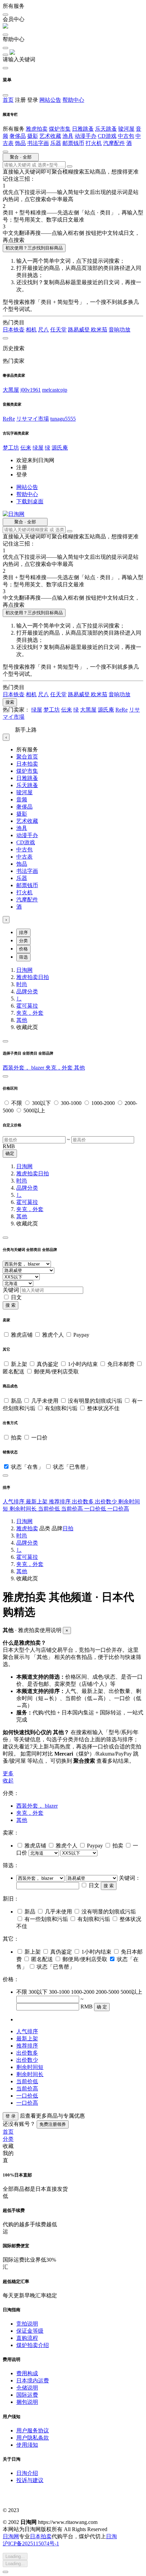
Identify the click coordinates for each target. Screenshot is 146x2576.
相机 (31, 330)
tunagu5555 (63, 419)
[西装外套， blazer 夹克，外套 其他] (41, 1878)
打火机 (94, 143)
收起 (8, 1781)
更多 (8, 1773)
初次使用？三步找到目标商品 (34, 248)
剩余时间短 (30, 2067)
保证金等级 (30, 2331)
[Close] (5, 1041)
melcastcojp (55, 390)
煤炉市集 (60, 129)
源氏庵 (60, 448)
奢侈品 (18, 136)
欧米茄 (99, 330)
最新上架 (37, 1502)
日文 (16, 1297)
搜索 (10, 702)
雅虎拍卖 (37, 129)
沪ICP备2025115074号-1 (31, 2544)
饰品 (20, 143)
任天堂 (58, 330)
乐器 (56, 143)
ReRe (9, 419)
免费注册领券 (53, 2124)
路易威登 (79, 330)
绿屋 (38, 448)
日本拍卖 (27, 764)
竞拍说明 (27, 2324)
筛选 (23, 957)
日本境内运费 (33, 2381)
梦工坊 (11, 448)
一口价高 (118, 1509)
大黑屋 (11, 390)
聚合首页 (27, 757)
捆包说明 (27, 2402)
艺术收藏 (50, 136)
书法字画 (38, 143)
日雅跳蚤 (83, 129)
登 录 (11, 2116)
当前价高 (73, 1509)
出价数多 (84, 1502)
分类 (23, 941)
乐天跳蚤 (106, 129)
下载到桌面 (30, 501)
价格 (23, 949)
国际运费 (27, 2395)
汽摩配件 (114, 143)
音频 (22, 800)
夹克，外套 (30, 1013)
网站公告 (50, 100)
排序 (23, 933)
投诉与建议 (30, 2480)
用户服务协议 (33, 2431)
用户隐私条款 (33, 2438)
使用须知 (27, 2445)
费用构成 (27, 2373)
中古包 (126, 136)
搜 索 (11, 1305)
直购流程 (27, 2338)
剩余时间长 (24, 1509)
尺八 (43, 330)
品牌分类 (27, 991)
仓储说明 (27, 2388)
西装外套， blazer (24, 1068)
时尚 (22, 984)
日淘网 (24, 970)
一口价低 (96, 1509)
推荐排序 (60, 1502)
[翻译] (70, 166)
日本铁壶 (14, 330)
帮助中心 (73, 100)
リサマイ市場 (33, 419)
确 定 (102, 2007)
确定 (10, 1153)
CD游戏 (107, 136)
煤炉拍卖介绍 (33, 2345)
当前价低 (50, 1509)
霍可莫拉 (27, 1006)
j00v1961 (31, 390)
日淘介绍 (27, 2473)
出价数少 (107, 1502)
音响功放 (120, 330)
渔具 (68, 136)
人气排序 (14, 1502)
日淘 (111, 2536)
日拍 (43, 977)
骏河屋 (126, 129)
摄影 (33, 136)
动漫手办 (86, 136)
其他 (22, 1020)
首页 (8, 100)
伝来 (26, 448)
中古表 (24, 857)
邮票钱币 (73, 143)
